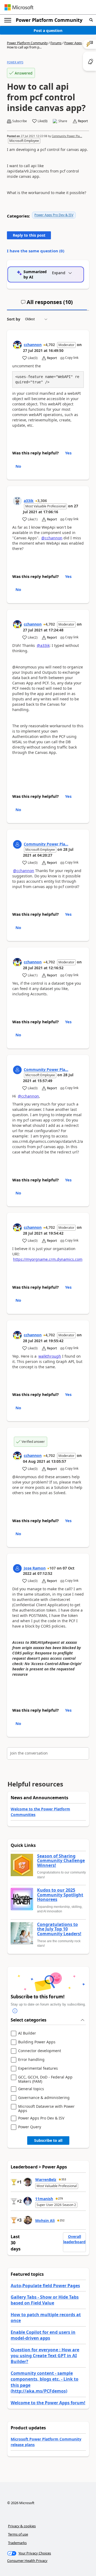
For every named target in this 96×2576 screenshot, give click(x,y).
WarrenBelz (46, 2179)
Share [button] (63, 121)
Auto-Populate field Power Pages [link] (45, 2286)
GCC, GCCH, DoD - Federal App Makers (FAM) (45, 2079)
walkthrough (50, 1356)
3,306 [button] (42, 501)
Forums (56, 43)
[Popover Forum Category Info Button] (15, 2011)
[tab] (47, 304)
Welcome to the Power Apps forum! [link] (48, 2403)
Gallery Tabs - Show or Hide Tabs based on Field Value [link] (45, 2300)
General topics (31, 2089)
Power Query (30, 2127)
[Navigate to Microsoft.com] (19, 7)
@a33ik (43, 645)
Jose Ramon (35, 1568)
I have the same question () (36, 251)
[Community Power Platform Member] (17, 844)
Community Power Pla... (67, 136)
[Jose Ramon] (17, 1568)
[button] (91, 20)
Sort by (14, 319)
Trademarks (17, 2543)
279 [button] (61, 2199)
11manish (44, 2199)
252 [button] (62, 2220)
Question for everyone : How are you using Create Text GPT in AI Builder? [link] (45, 2356)
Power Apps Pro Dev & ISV (54, 215)
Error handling (31, 2060)
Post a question (48, 30)
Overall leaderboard (74, 2239)
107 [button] (53, 1568)
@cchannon (52, 538)
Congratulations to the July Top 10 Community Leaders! (59, 1929)
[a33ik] (17, 501)
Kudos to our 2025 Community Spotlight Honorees (60, 1895)
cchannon (33, 345)
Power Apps (73, 43)
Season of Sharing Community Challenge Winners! (61, 1861)
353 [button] (64, 2179)
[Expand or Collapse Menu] (8, 20)
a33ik (29, 501)
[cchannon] (17, 345)
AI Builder (27, 2033)
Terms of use (18, 2534)
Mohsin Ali (45, 2220)
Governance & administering (44, 2098)
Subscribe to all (48, 2140)
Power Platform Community (49, 20)
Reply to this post (29, 235)
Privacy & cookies (22, 2526)
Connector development (40, 2051)
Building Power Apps (37, 2042)
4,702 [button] (50, 345)
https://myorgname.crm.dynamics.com (48, 1259)
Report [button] (83, 121)
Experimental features (38, 2068)
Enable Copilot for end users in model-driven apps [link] (43, 2335)
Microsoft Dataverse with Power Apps (46, 2108)
